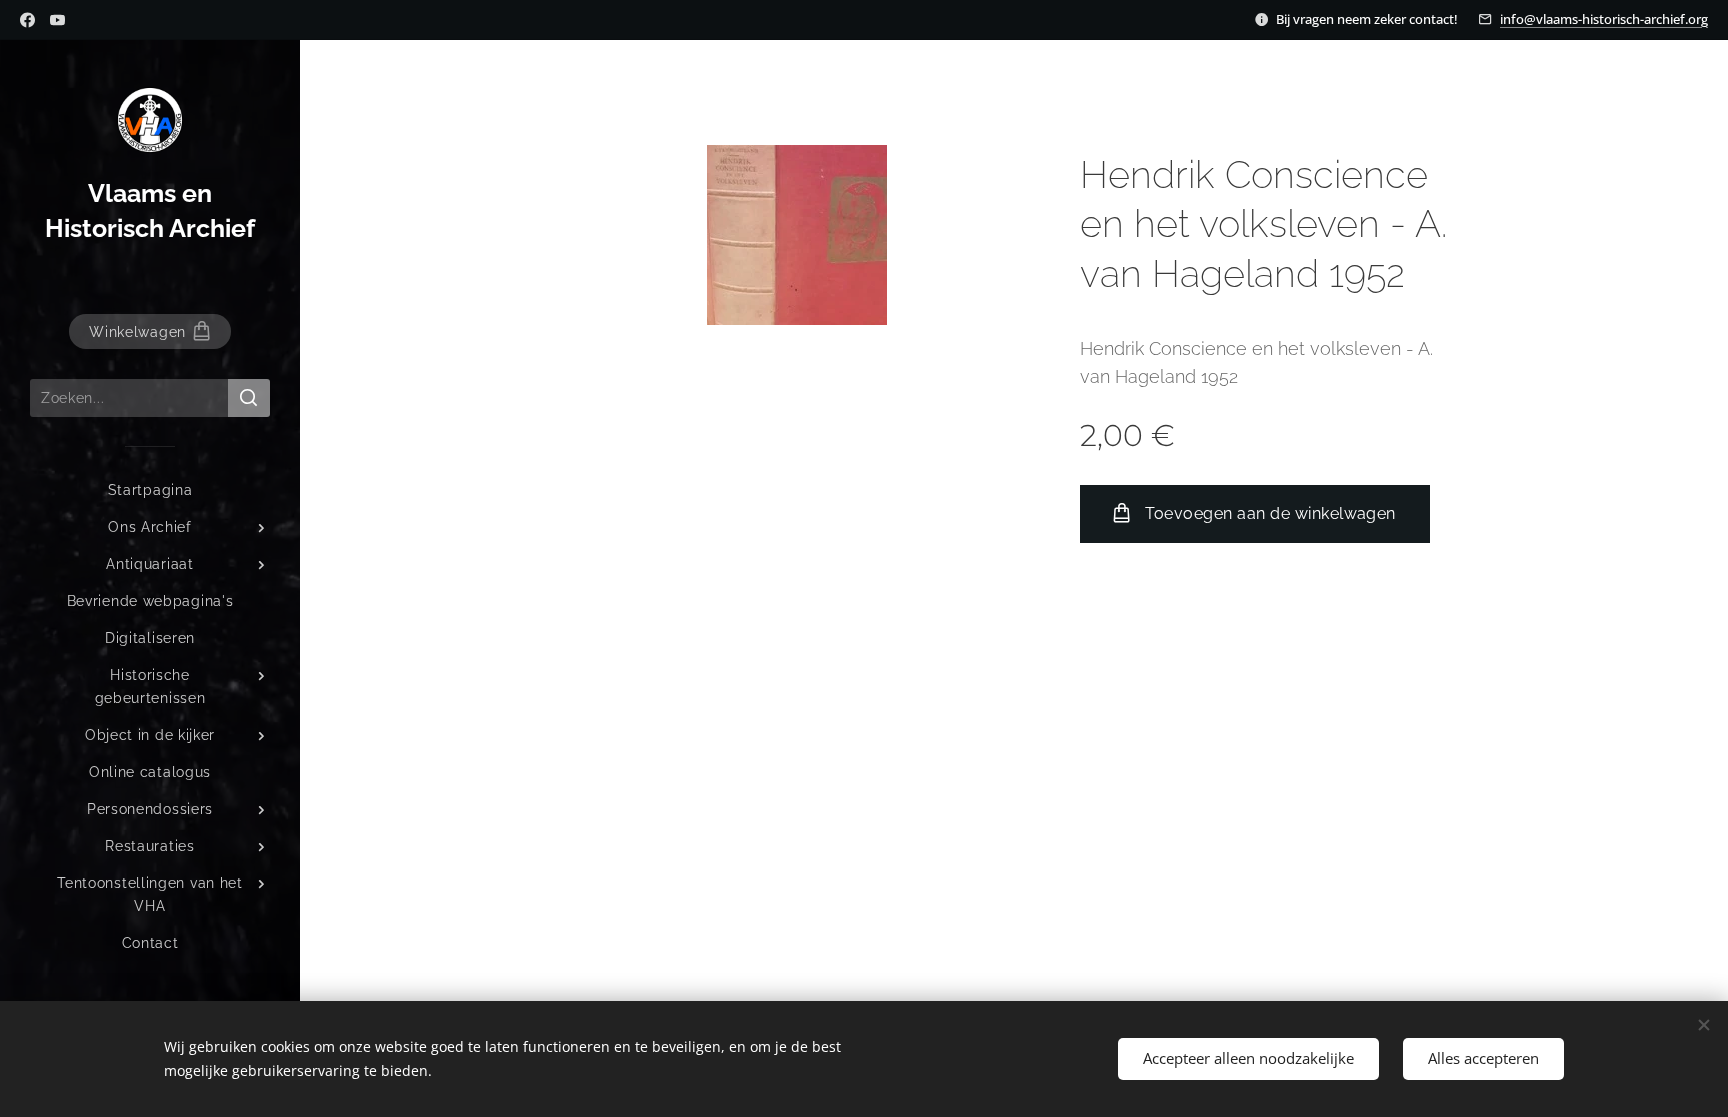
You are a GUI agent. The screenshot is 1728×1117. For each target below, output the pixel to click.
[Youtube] (57, 20)
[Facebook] (27, 20)
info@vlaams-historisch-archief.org (1604, 19)
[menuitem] (150, 490)
